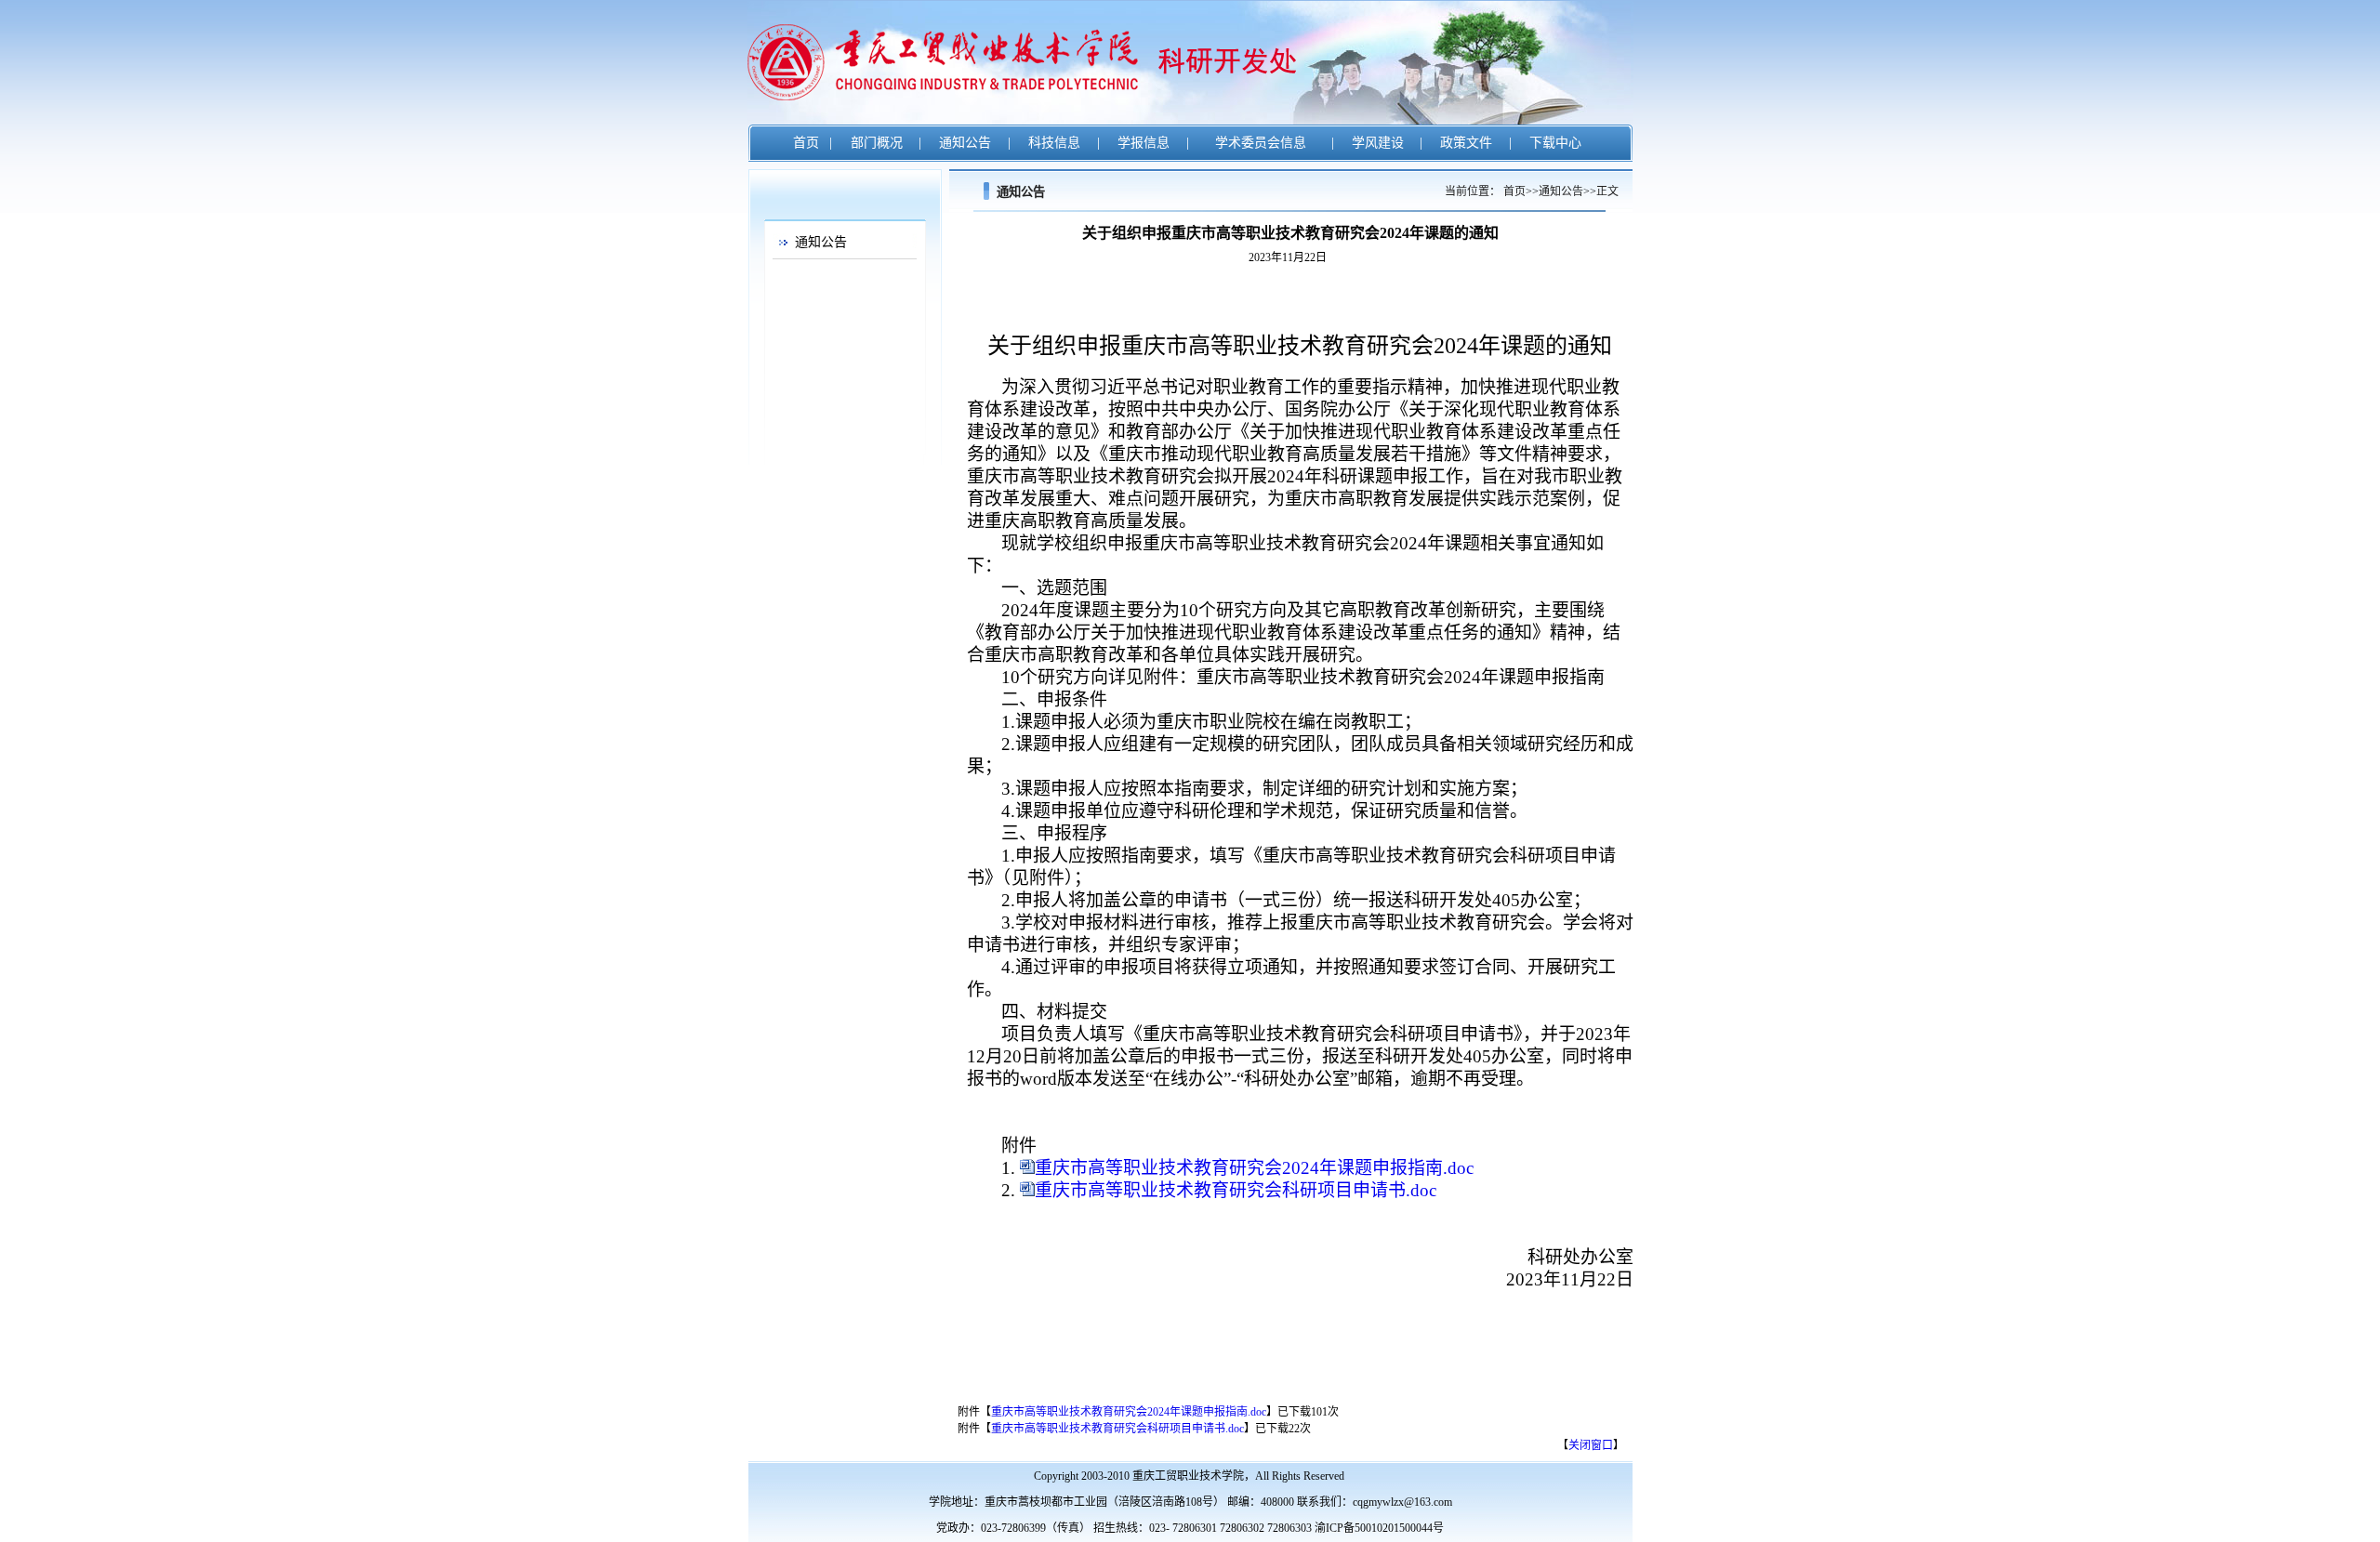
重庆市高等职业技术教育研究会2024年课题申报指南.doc (1254, 1168)
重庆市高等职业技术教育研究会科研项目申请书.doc (1236, 1190)
